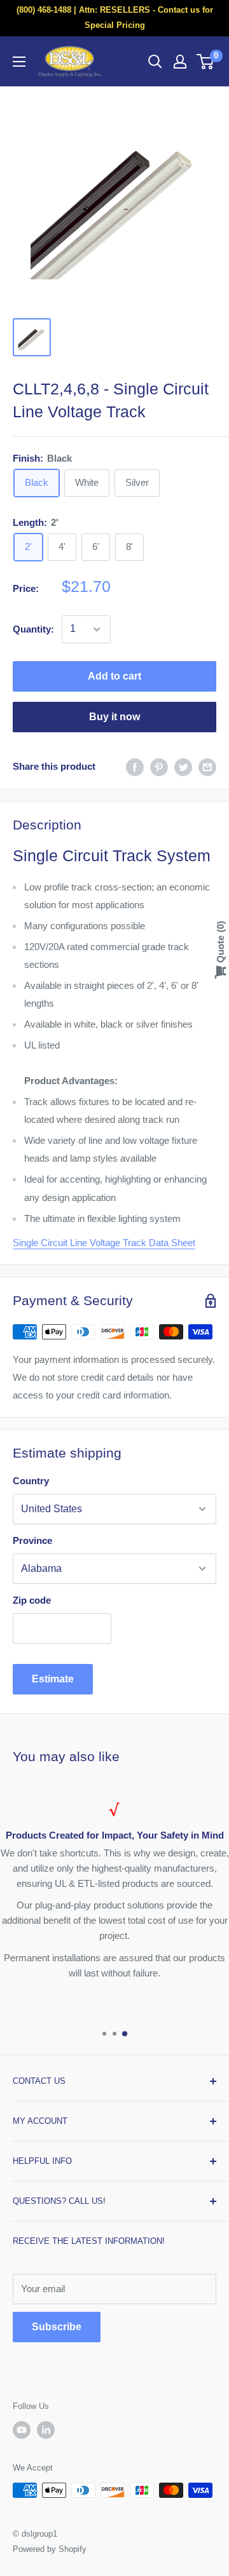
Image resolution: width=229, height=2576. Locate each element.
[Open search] (155, 62)
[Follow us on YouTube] (22, 2430)
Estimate (53, 1679)
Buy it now (114, 717)
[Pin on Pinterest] (159, 767)
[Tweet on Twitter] (183, 767)
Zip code (32, 1600)
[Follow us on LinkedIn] (46, 2430)
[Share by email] (207, 767)
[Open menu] (19, 62)
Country (31, 1481)
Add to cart (114, 676)
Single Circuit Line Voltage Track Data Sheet (104, 1243)
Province (32, 1540)
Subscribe (57, 2327)
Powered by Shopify (50, 2549)
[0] (206, 62)
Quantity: (33, 629)
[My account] (180, 62)
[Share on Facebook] (135, 767)
